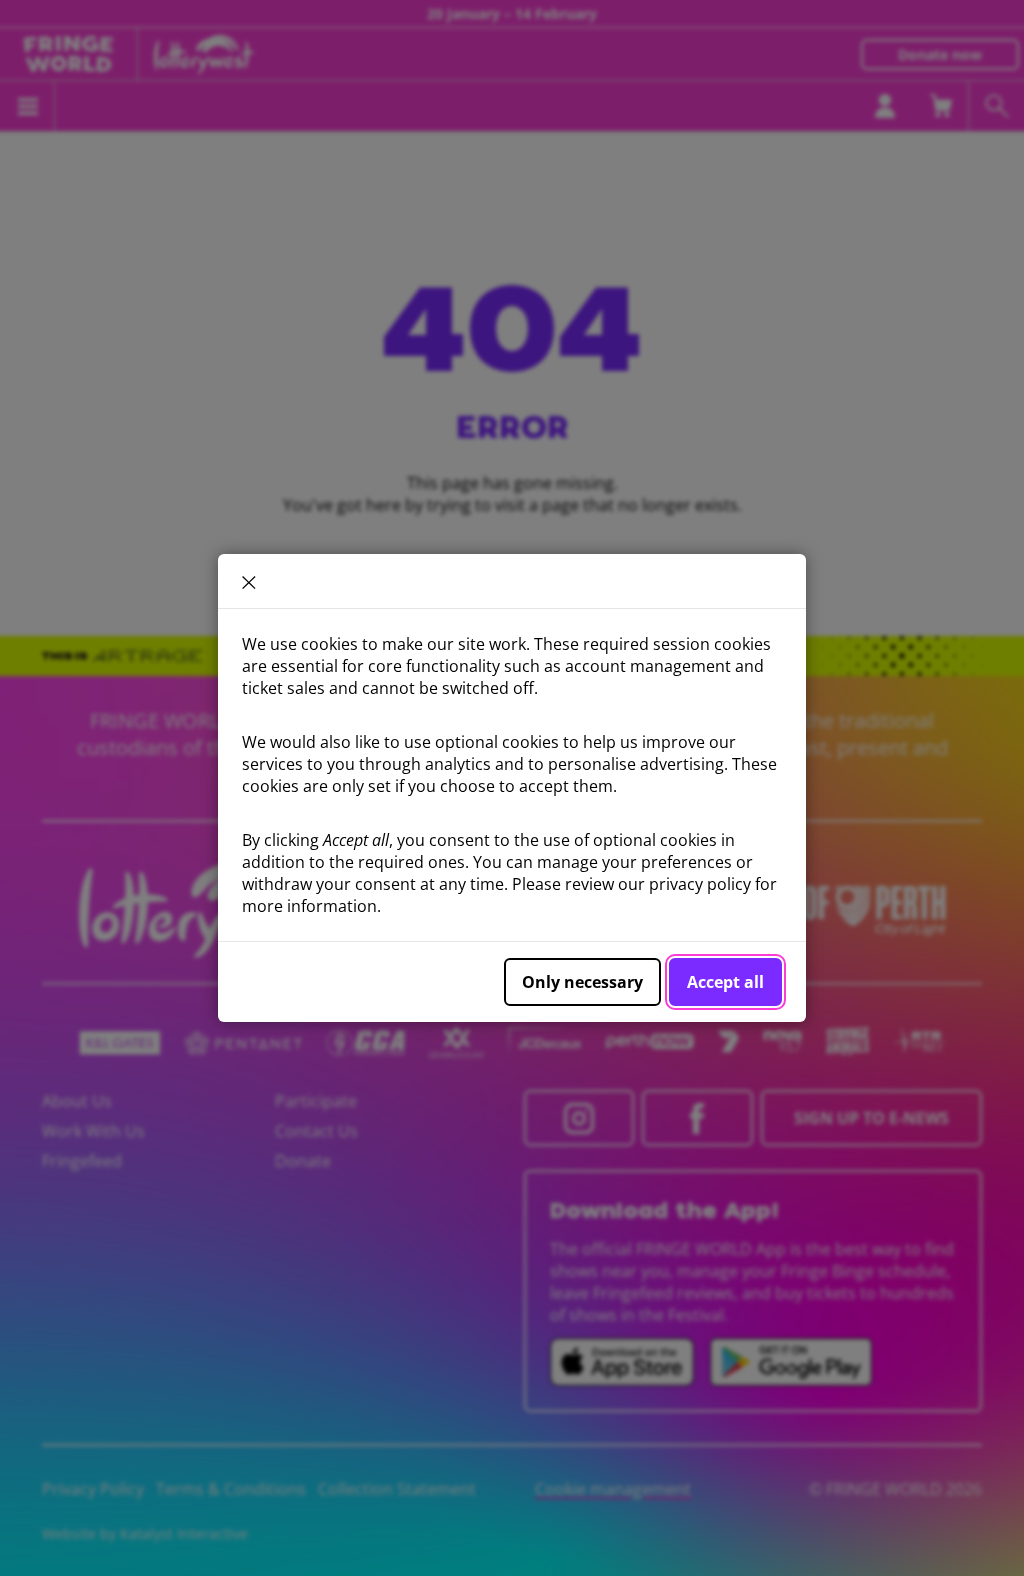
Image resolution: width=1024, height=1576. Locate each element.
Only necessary (582, 982)
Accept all (725, 982)
